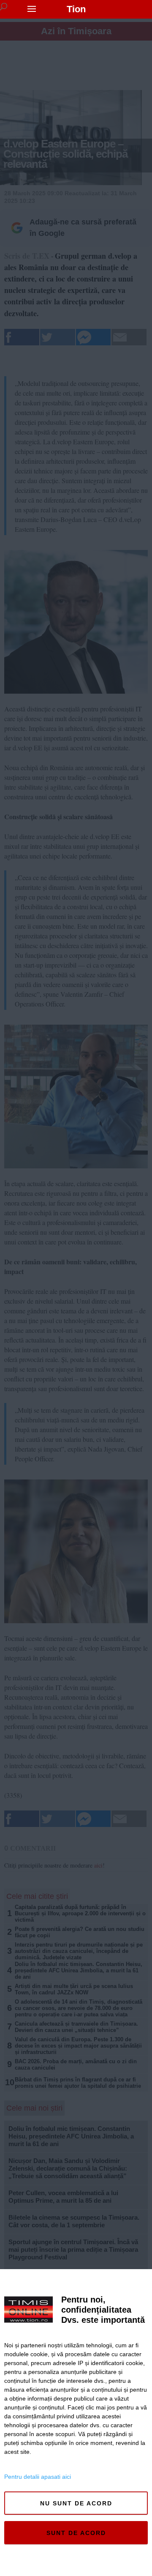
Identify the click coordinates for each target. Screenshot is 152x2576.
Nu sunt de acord (76, 2503)
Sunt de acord (76, 2533)
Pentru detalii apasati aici (38, 2477)
